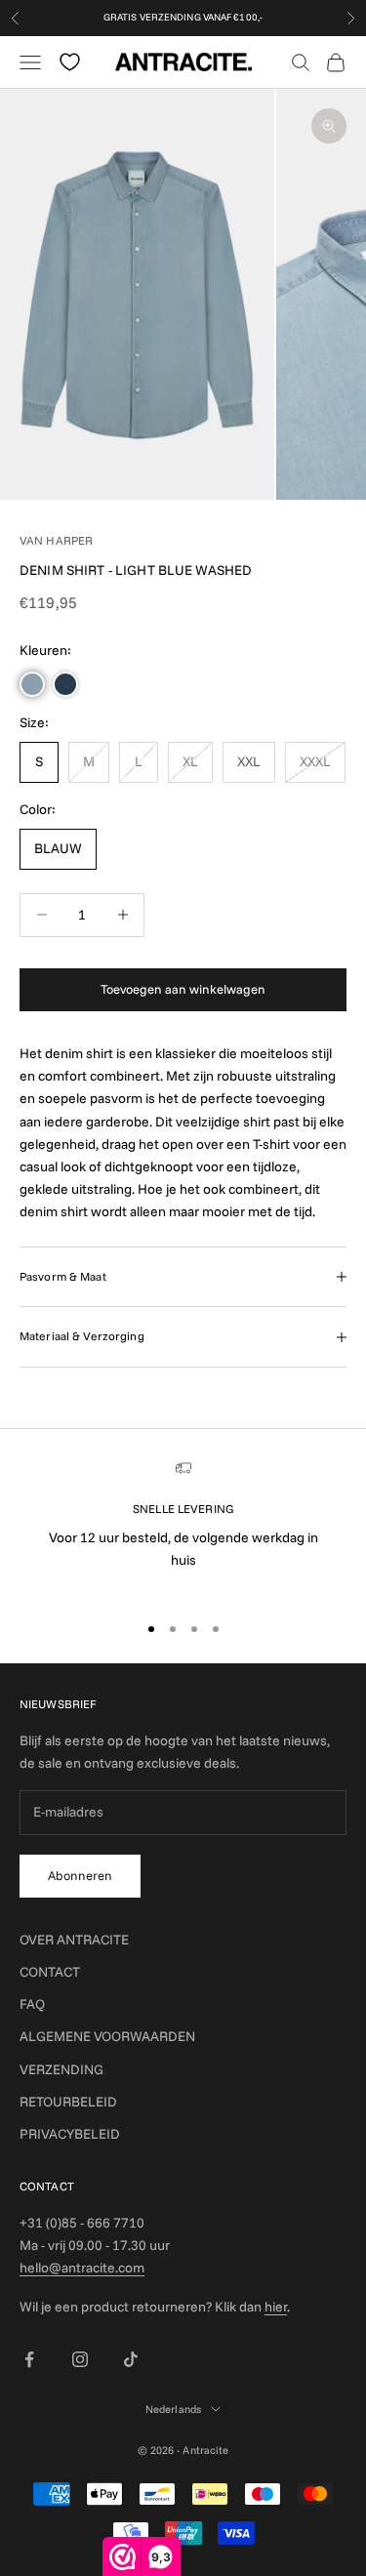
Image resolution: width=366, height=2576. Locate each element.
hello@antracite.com (82, 2268)
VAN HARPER (56, 540)
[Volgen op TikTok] (131, 2359)
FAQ (32, 2004)
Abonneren (80, 1875)
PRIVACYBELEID (70, 2134)
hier (276, 2307)
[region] (183, 1528)
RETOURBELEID (68, 2102)
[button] (32, 684)
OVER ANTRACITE (74, 1940)
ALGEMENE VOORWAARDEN (107, 2036)
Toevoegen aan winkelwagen (183, 989)
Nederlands (173, 2409)
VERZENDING (61, 2069)
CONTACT (50, 1972)
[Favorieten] (70, 62)
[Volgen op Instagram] (80, 2359)
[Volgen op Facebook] (29, 2359)
